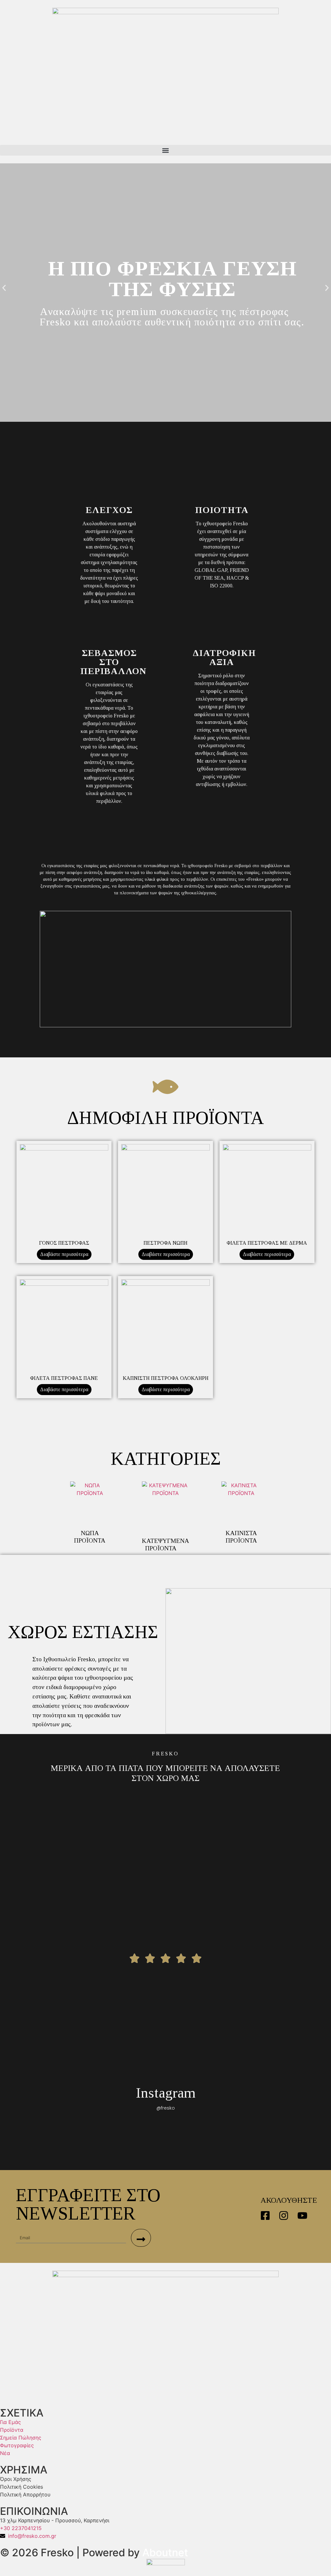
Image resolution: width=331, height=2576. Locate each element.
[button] (165, 150)
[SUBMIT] (141, 2238)
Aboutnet (165, 2553)
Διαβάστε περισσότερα (64, 1254)
